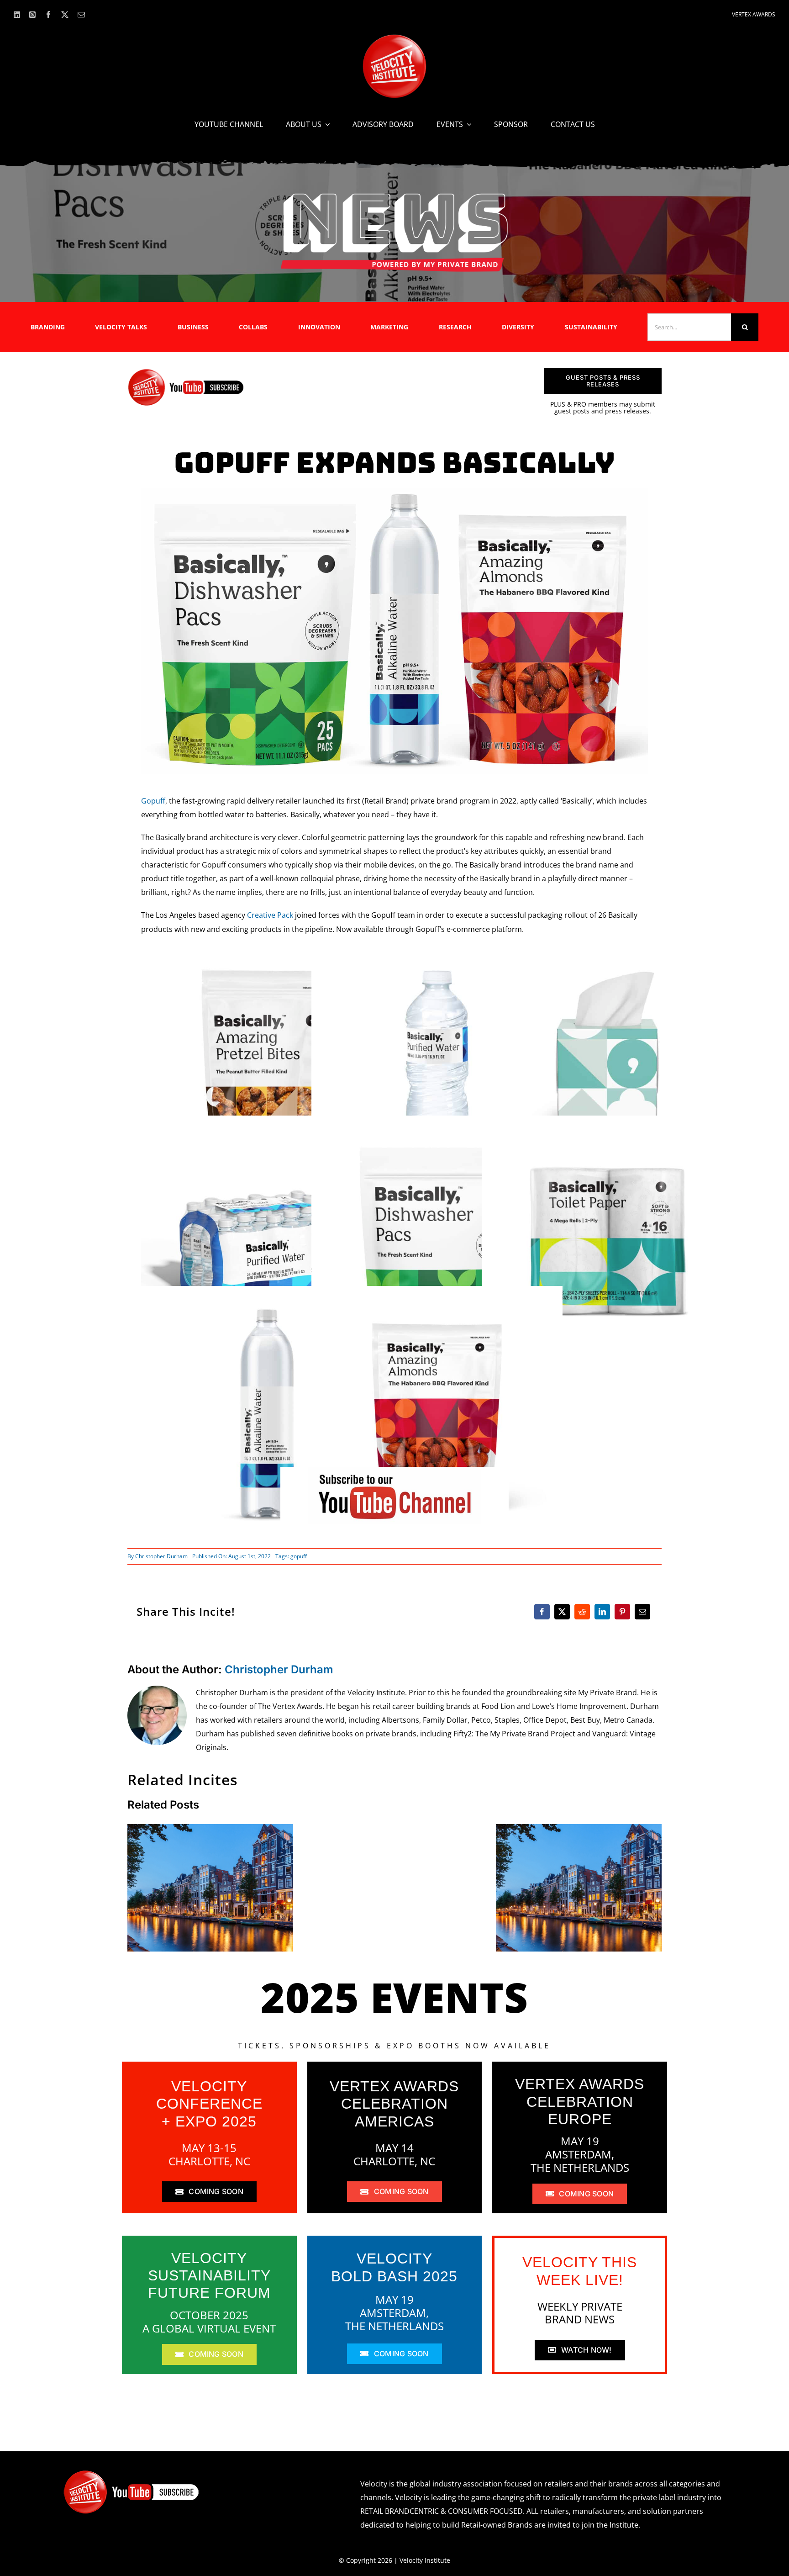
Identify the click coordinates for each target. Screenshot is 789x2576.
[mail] (81, 15)
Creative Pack (270, 915)
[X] (562, 1612)
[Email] (642, 1612)
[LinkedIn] (602, 1612)
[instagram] (32, 15)
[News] (394, 195)
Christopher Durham (161, 1556)
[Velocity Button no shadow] (394, 38)
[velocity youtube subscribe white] (131, 2473)
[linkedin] (17, 15)
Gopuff (153, 801)
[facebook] (48, 15)
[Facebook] (542, 1612)
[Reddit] (582, 1612)
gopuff (299, 1556)
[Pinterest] (622, 1612)
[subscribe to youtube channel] (394, 1470)
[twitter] (65, 15)
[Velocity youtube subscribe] (186, 372)
